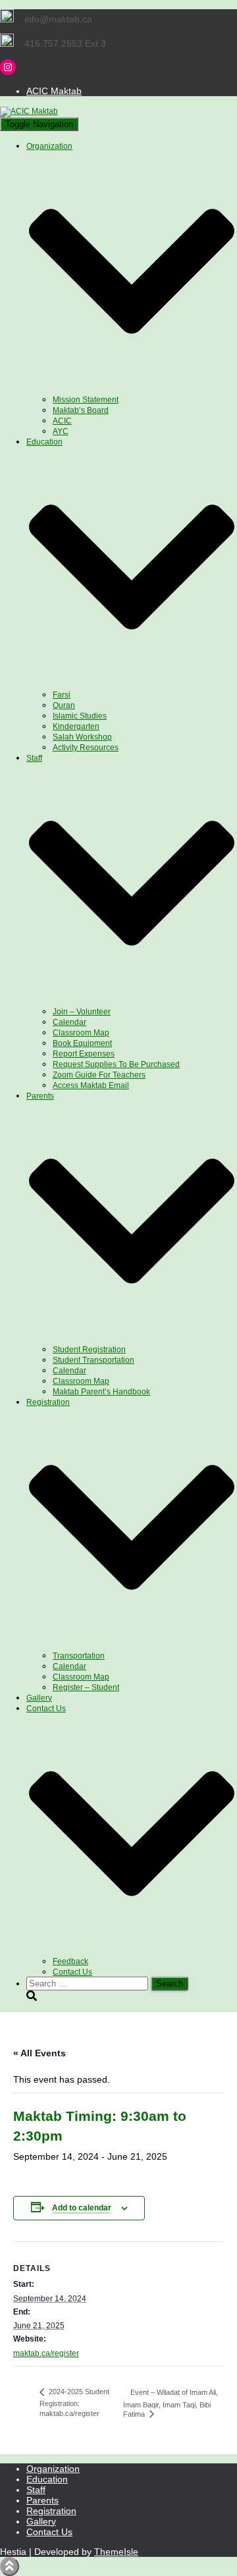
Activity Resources (86, 748)
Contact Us (72, 1972)
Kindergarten (76, 726)
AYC (61, 431)
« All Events (39, 2053)
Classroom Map (81, 1033)
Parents (42, 2500)
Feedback (70, 1961)
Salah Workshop (82, 737)
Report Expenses (84, 1054)
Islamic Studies (80, 716)
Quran (64, 705)
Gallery (39, 1698)
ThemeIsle (116, 2552)
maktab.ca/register (46, 2353)
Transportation (79, 1656)
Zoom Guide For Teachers (99, 1075)
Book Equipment (82, 1043)
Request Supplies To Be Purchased (116, 1064)
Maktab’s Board (81, 410)
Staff (36, 2490)
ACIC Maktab (54, 91)
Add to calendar (82, 2208)
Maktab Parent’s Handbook (101, 1392)
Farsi (62, 695)
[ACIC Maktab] (29, 111)
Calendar (69, 1022)
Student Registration (89, 1350)
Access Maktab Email (91, 1085)
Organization (53, 2469)
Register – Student (86, 1687)
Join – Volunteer (82, 1012)
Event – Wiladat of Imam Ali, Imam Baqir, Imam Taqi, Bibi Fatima (171, 2403)
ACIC (62, 421)
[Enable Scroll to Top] (10, 2566)
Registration (51, 2511)
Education (47, 2479)
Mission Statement (86, 400)
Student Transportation (93, 1360)
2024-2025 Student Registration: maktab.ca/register (74, 2402)
